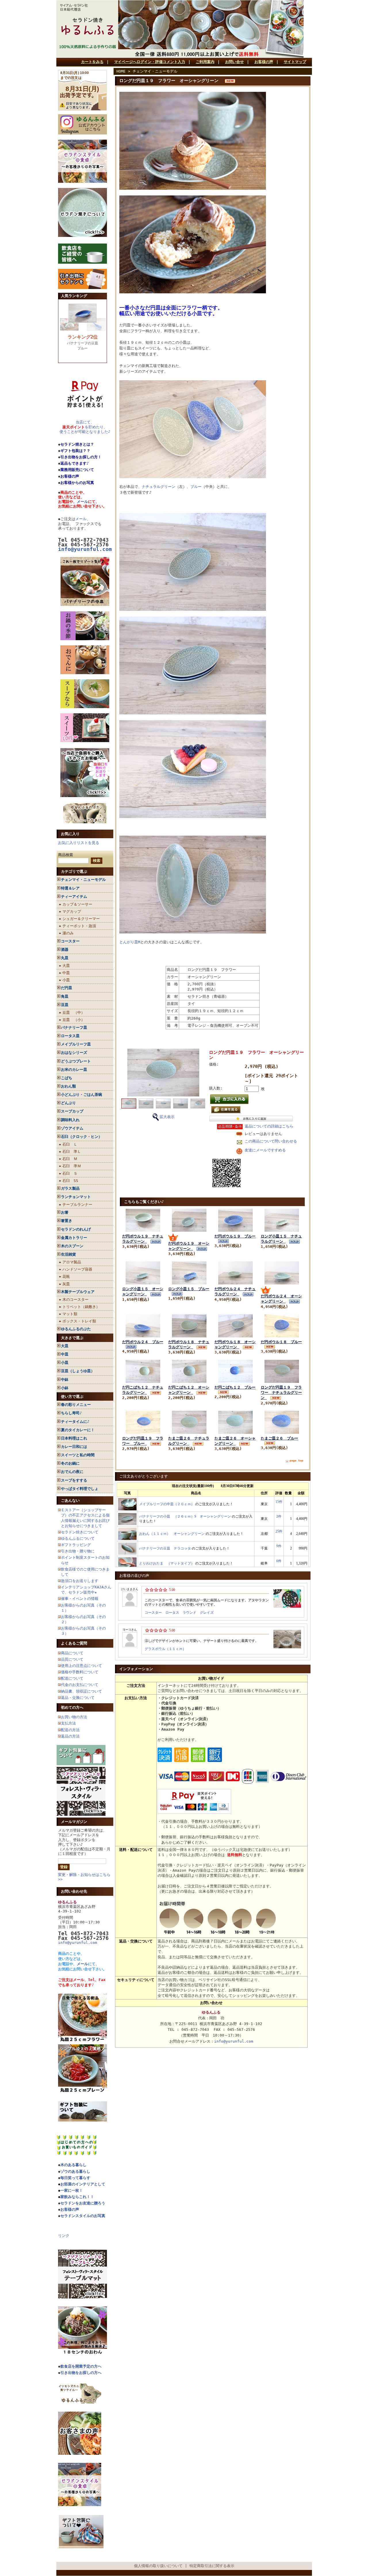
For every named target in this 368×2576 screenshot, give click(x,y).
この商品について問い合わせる (271, 1141)
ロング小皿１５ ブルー (189, 1289)
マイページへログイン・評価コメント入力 (150, 62)
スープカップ (72, 1111)
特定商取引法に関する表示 (212, 2566)
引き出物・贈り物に (78, 1551)
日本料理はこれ (74, 1438)
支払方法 (68, 1723)
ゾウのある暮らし (75, 2171)
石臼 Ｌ (70, 1144)
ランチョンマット (76, 1197)
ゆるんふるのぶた (76, 1329)
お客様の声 (264, 62)
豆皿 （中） (74, 1013)
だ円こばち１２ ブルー (235, 1387)
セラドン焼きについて (80, 1532)
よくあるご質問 (74, 1643)
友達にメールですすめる (265, 1150)
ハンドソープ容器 (77, 1269)
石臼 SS (70, 1181)
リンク (64, 2236)
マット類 (70, 1314)
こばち (67, 1078)
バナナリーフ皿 (74, 1027)
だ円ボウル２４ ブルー (143, 1342)
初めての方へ (72, 1707)
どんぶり (68, 1103)
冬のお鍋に (70, 1463)
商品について (72, 1653)
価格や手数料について (80, 1672)
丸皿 (65, 958)
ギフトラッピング (76, 1545)
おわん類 (68, 1086)
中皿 (66, 973)
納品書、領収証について (82, 1691)
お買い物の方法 (74, 1717)
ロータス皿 (70, 1036)
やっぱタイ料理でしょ (80, 1489)
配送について (72, 1678)
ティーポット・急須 (79, 926)
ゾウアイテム (72, 1128)
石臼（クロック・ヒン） (82, 1137)
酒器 (65, 949)
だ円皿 (67, 988)
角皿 (65, 996)
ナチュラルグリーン (159, 487)
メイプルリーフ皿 (76, 1044)
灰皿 (66, 1284)
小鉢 (65, 1388)
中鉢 (65, 1380)
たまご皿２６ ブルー (279, 1438)
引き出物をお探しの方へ (81, 2373)
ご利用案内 (205, 62)
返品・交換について (78, 1698)
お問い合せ (234, 62)
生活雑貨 (68, 1254)
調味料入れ (70, 1120)
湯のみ (68, 933)
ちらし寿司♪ (71, 1413)
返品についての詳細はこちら (269, 1126)
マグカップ (72, 911)
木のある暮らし (73, 2165)
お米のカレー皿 (74, 1070)
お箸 (65, 1212)
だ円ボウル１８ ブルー (281, 1342)
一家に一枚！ (72, 2190)
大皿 (66, 966)
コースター (70, 941)
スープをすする (74, 1480)
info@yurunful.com (78, 1943)
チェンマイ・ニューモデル (83, 880)
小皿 (66, 980)
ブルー (196, 487)
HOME (121, 71)
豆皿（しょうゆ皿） (78, 1371)
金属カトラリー (74, 1238)
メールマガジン (74, 1822)
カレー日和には (74, 1447)
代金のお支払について (80, 1685)
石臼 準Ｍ (72, 1166)
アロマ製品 (72, 1262)
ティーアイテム (74, 897)
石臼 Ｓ (70, 1173)
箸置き (67, 1221)
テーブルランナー (77, 1205)
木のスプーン (72, 1246)
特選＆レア (70, 888)
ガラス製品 (70, 1188)
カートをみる (92, 62)
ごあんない (70, 1500)
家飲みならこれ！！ (77, 2197)
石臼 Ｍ (70, 1159)
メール (82, 502)
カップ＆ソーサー (77, 904)
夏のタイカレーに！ (78, 1430)
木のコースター (75, 1300)
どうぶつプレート (76, 1061)
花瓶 (66, 1276)
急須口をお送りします (80, 1581)
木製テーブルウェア (78, 1292)
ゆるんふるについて (78, 1538)
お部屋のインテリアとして (83, 2184)
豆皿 (65, 1005)
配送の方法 (70, 1730)
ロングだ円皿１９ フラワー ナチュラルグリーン (281, 1392)
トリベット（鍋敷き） (81, 1307)
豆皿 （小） (74, 1020)
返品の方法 (70, 1736)
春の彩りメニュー (76, 1405)
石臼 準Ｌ (72, 1152)
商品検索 (66, 855)
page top (296, 1460)
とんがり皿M (130, 942)
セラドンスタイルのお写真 (83, 2216)
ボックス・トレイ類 (79, 1321)
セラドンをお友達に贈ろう (83, 2203)
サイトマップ (295, 62)
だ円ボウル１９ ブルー (235, 1236)
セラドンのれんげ (76, 1229)
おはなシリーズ (74, 1053)
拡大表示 (167, 1117)
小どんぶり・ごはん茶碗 (82, 1095)
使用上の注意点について (82, 1666)
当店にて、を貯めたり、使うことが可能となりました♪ (85, 427)
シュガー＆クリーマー (81, 919)
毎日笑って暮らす (75, 2178)
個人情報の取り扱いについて (158, 2566)
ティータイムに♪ (75, 1422)
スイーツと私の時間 (78, 1455)
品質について (72, 1659)
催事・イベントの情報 (80, 1599)
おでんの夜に (72, 1472)
